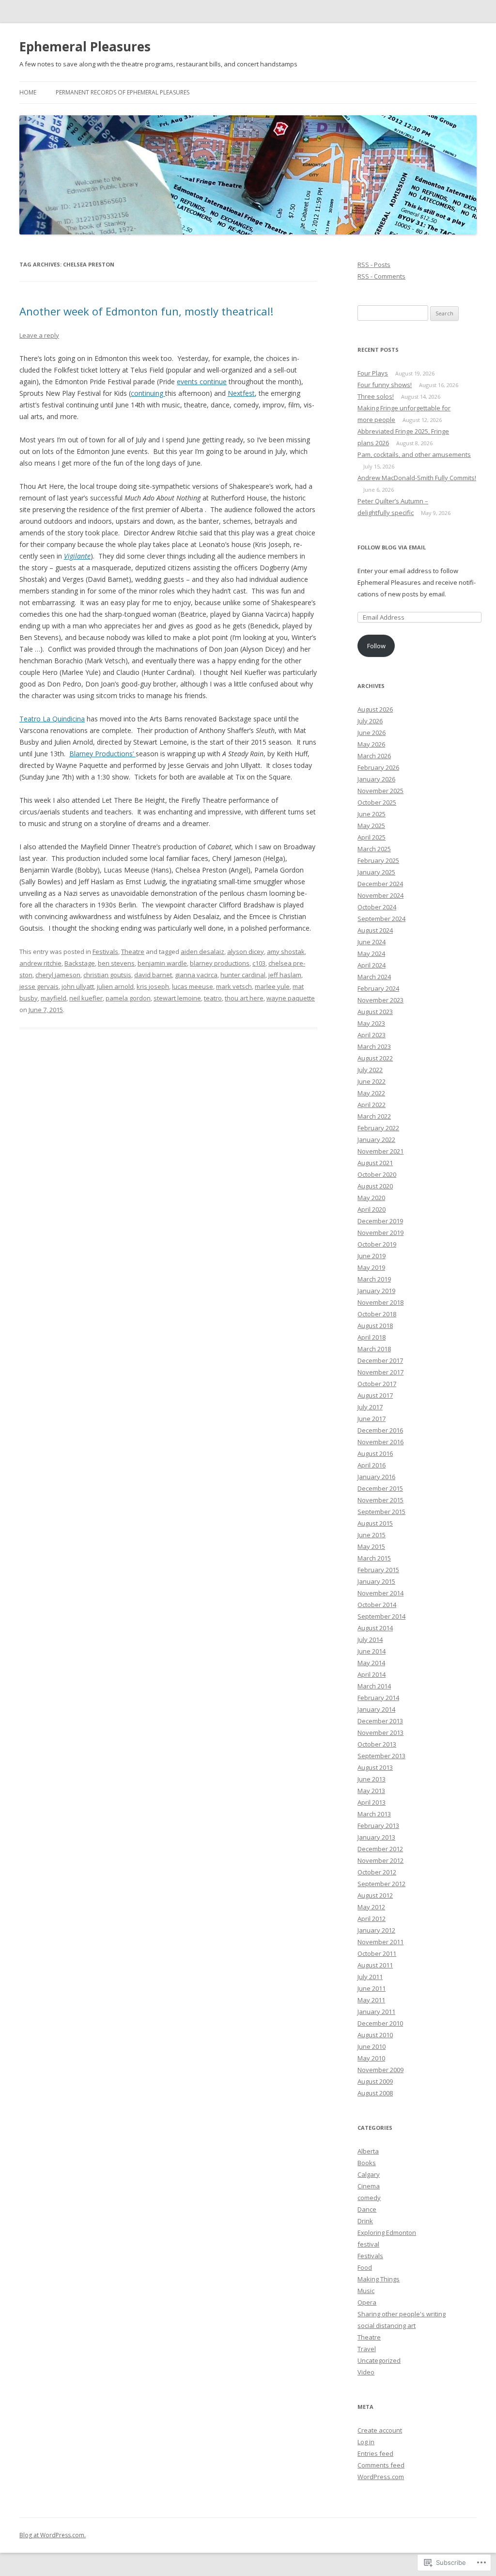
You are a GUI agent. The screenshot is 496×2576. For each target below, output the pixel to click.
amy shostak (286, 952)
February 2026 (378, 767)
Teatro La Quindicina (52, 719)
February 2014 (378, 1698)
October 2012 (377, 1872)
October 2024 (377, 907)
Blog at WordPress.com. (53, 2535)
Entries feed (375, 2453)
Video (366, 2372)
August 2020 (375, 1186)
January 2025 (376, 872)
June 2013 (372, 1779)
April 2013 (372, 1802)
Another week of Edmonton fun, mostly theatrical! (146, 311)
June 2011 (372, 1988)
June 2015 (372, 1535)
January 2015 (376, 1581)
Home (28, 92)
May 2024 (371, 953)
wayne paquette (291, 998)
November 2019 (380, 1233)
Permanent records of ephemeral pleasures (123, 92)
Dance (367, 2209)
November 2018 (380, 1302)
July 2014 (370, 1639)
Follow (376, 646)
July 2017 (370, 1407)
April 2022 (372, 1105)
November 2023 (380, 1000)
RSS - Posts (374, 265)
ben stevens (116, 963)
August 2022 (375, 1058)
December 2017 (380, 1360)
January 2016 (376, 1477)
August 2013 (375, 1767)
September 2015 (381, 1512)
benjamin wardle (162, 963)
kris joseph (153, 986)
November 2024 (380, 895)
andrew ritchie (40, 963)
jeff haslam (285, 975)
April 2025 (372, 837)
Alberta (368, 2151)
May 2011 (371, 2000)
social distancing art (387, 2326)
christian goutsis (107, 975)
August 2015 (375, 1523)
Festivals (105, 952)
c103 (259, 963)
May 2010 (371, 2058)
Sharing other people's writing (402, 2314)
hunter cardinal (243, 975)
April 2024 (372, 965)
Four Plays (373, 373)
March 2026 (374, 756)
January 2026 (376, 779)
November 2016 (380, 1442)
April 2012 (372, 1919)
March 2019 (374, 1279)
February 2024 (378, 988)
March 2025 (374, 849)
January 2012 (376, 1930)
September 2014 (381, 1616)
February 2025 (378, 860)
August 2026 (375, 709)
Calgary (369, 2174)
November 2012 (380, 1860)
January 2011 (376, 2012)
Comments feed (381, 2465)
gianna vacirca (196, 975)
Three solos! (376, 396)
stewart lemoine (177, 998)
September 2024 (381, 919)
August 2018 (375, 1326)
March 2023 (374, 1046)
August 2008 (375, 2093)
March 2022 (374, 1116)
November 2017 (380, 1372)
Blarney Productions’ (102, 754)
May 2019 (371, 1267)
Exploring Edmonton (387, 2233)
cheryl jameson (58, 975)
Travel (367, 2349)
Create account (380, 2430)
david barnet (153, 975)
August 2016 (375, 1453)
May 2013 (371, 1791)
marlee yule (272, 986)
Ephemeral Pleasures (85, 47)
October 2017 (377, 1384)
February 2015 (378, 1570)
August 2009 (375, 2081)
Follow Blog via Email (392, 547)
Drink (365, 2221)
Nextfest (241, 393)
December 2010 (380, 2023)
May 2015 (371, 1546)
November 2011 (380, 1942)
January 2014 (376, 1709)
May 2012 (371, 1907)
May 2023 (371, 1023)
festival (368, 2244)
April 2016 (372, 1465)
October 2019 (377, 1244)
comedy (369, 2198)
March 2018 (374, 1349)
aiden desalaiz (202, 952)
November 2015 (380, 1500)
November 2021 (380, 1151)
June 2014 (372, 1651)
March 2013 (374, 1814)
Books (367, 2163)
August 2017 (375, 1395)
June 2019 (372, 1256)
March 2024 (374, 977)
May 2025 (371, 826)
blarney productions (220, 963)
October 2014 (377, 1605)
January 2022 (376, 1140)
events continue (202, 382)
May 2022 (371, 1093)
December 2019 (380, 1221)
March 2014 (374, 1686)
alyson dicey (246, 952)
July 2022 (370, 1070)
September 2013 (381, 1756)
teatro (213, 998)
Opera (367, 2302)
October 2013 (377, 1744)
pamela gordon (128, 998)
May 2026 (371, 744)
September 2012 (381, 1884)
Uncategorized (379, 2360)
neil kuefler (86, 998)
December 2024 (380, 884)
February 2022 (378, 1128)
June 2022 (372, 1081)
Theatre (133, 952)
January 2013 (376, 1837)
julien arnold (115, 986)
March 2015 (374, 1558)
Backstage (80, 963)
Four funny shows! (385, 385)
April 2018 (372, 1337)
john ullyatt (78, 986)
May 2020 (371, 1198)
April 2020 (372, 1209)
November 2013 (380, 1733)
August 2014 (375, 1628)
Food (365, 2267)
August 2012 (375, 1895)
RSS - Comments (381, 276)
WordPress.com (381, 2477)
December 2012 (380, 1849)
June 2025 (372, 814)
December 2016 (380, 1430)
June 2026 (372, 733)
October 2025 (377, 802)
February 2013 (378, 1826)
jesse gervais (39, 986)
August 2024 (375, 930)
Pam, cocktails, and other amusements (414, 454)
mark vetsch (234, 986)
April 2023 (372, 1035)
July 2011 (370, 1977)
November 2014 (380, 1593)
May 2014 (371, 1663)
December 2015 (380, 1488)
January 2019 (376, 1291)
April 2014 (372, 1674)
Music (366, 2291)
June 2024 (372, 942)
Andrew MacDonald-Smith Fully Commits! (417, 478)
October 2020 (377, 1174)
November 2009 (380, 2070)
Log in (366, 2442)
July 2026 (370, 721)
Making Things (379, 2279)
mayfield (54, 998)
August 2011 (375, 1965)
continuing (148, 393)
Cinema (369, 2186)
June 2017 (372, 1419)
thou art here (244, 998)
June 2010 (372, 2046)
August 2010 (375, 2035)
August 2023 (375, 1012)
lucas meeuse (193, 986)
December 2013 (380, 1721)
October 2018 (377, 1314)
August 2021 (375, 1163)
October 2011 (377, 1953)
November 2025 (380, 791)
